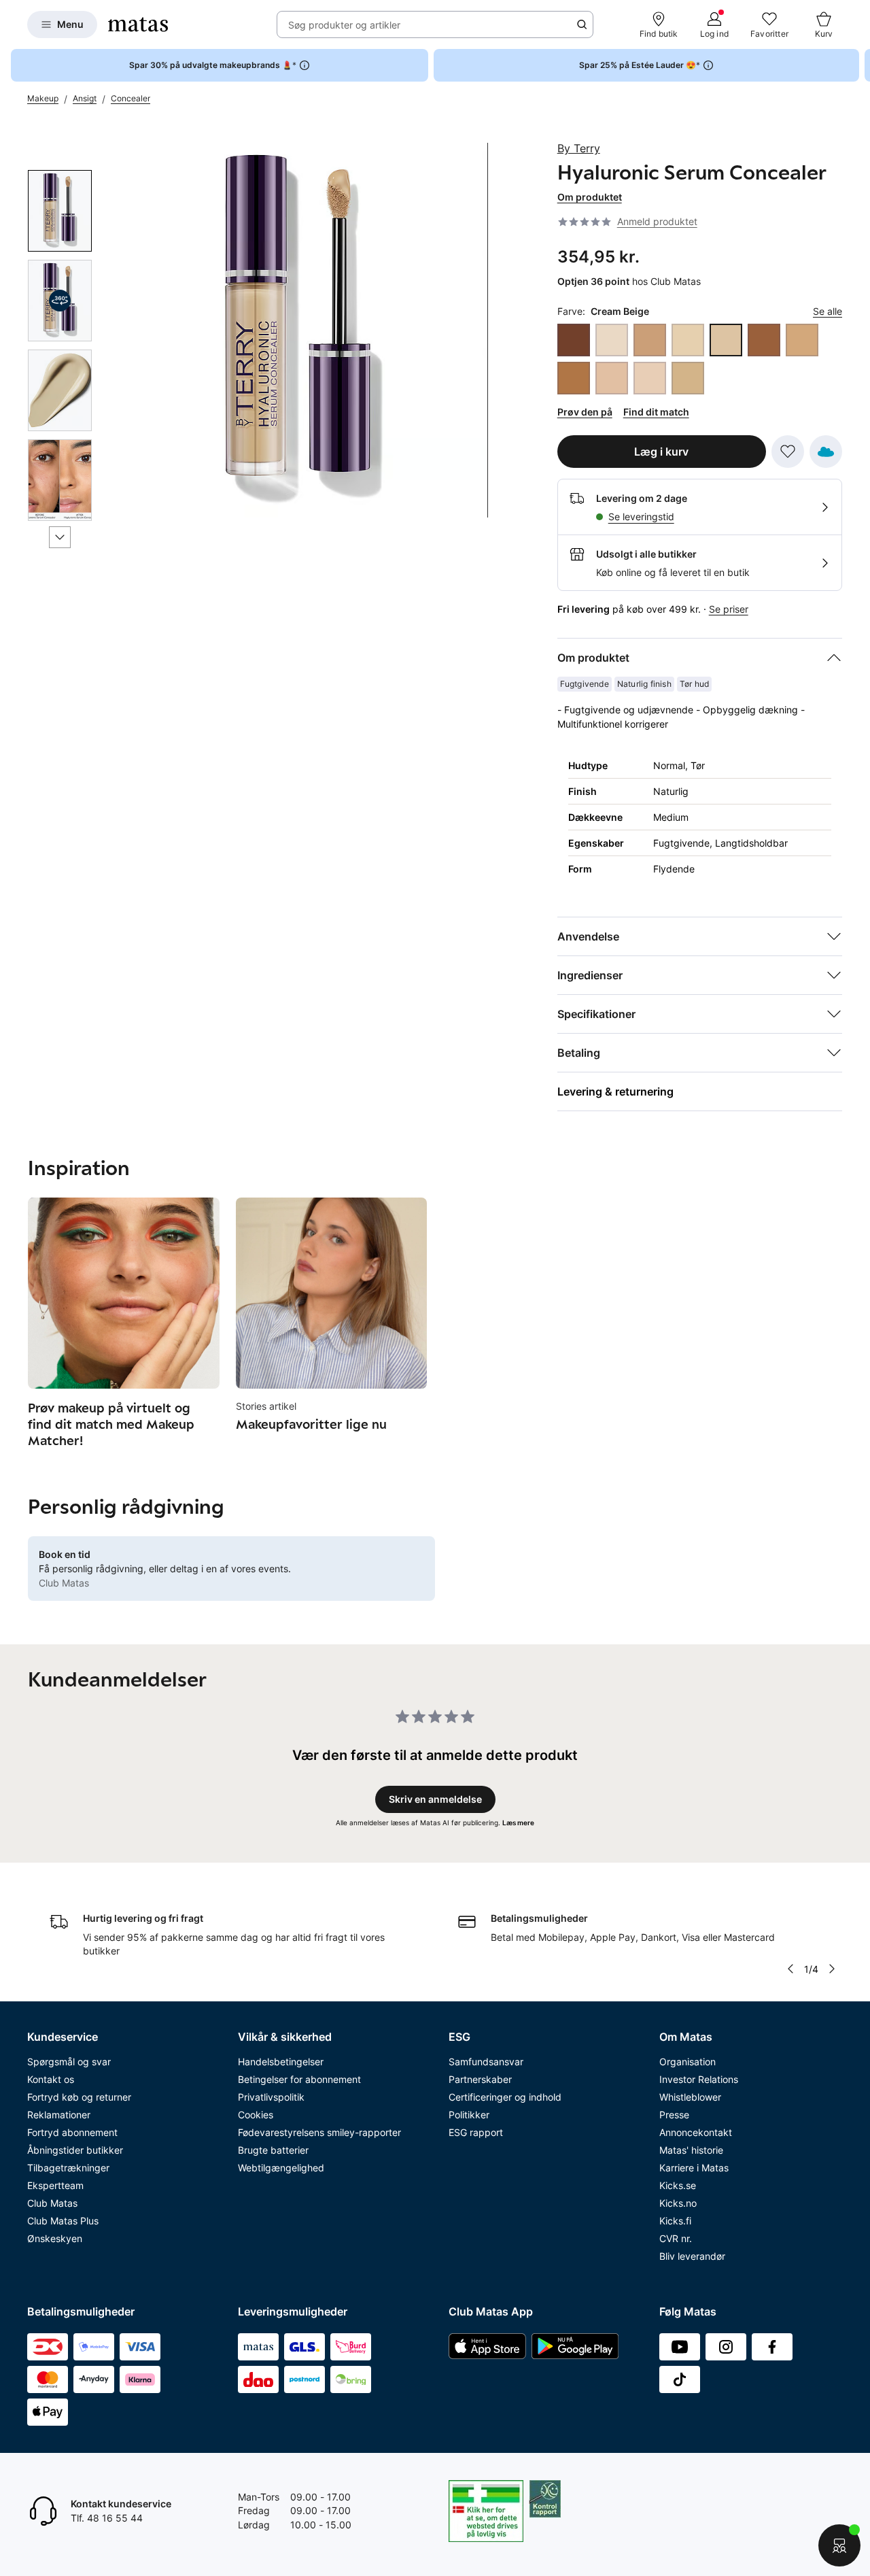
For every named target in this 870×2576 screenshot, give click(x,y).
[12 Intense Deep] (574, 340)
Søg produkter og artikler (344, 25)
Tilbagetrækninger (68, 2168)
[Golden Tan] (574, 378)
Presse (674, 2115)
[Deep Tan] (764, 340)
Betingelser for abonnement (299, 2079)
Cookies (256, 2115)
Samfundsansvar (486, 2062)
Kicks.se (678, 2185)
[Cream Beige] (726, 340)
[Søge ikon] (582, 24)
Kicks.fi (675, 2221)
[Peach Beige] (612, 378)
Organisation (688, 2062)
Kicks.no (678, 2203)
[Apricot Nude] (688, 340)
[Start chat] (839, 2545)
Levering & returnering (615, 1091)
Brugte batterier (273, 2150)
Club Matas (52, 2203)
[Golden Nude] (802, 340)
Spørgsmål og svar (69, 2062)
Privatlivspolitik (271, 2097)
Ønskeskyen (55, 2238)
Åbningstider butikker (75, 2150)
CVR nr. (676, 2238)
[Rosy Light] (650, 378)
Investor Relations (699, 2079)
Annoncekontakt (696, 2132)
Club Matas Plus (63, 2221)
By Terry (579, 148)
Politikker (469, 2115)
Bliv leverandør (692, 2256)
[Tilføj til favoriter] (788, 452)
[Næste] (60, 537)
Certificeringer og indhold (505, 2097)
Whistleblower (690, 2097)
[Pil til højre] (859, 65)
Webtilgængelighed (281, 2168)
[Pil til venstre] (790, 1969)
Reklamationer (59, 2115)
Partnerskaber (480, 2079)
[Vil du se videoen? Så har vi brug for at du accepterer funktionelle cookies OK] (301, 330)
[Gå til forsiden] (138, 24)
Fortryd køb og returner (79, 2097)
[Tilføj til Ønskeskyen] (826, 452)
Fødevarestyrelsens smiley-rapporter (319, 2132)
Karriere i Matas (694, 2168)
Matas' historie (691, 2150)
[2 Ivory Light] (612, 340)
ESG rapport (476, 2132)
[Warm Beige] (688, 378)
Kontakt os (51, 2079)
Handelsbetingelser (281, 2062)
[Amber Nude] (650, 340)
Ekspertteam (55, 2185)
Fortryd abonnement (72, 2132)
